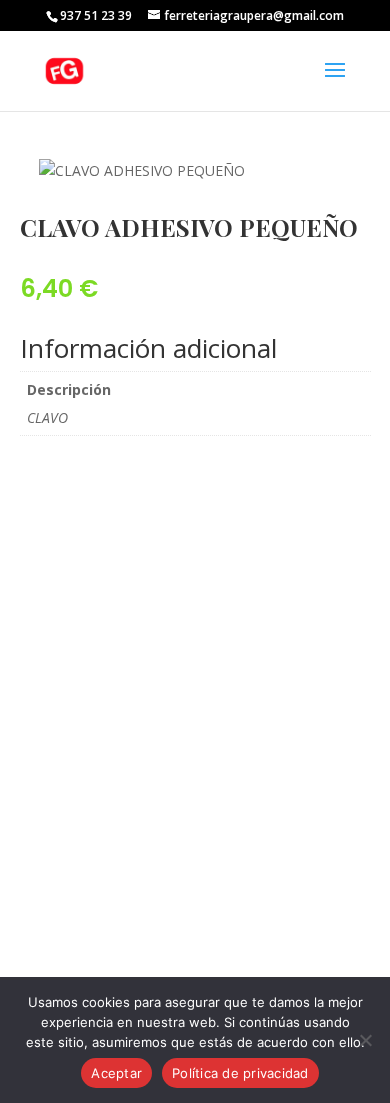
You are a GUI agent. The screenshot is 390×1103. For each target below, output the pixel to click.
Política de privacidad (240, 1073)
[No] (365, 1040)
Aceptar (116, 1073)
